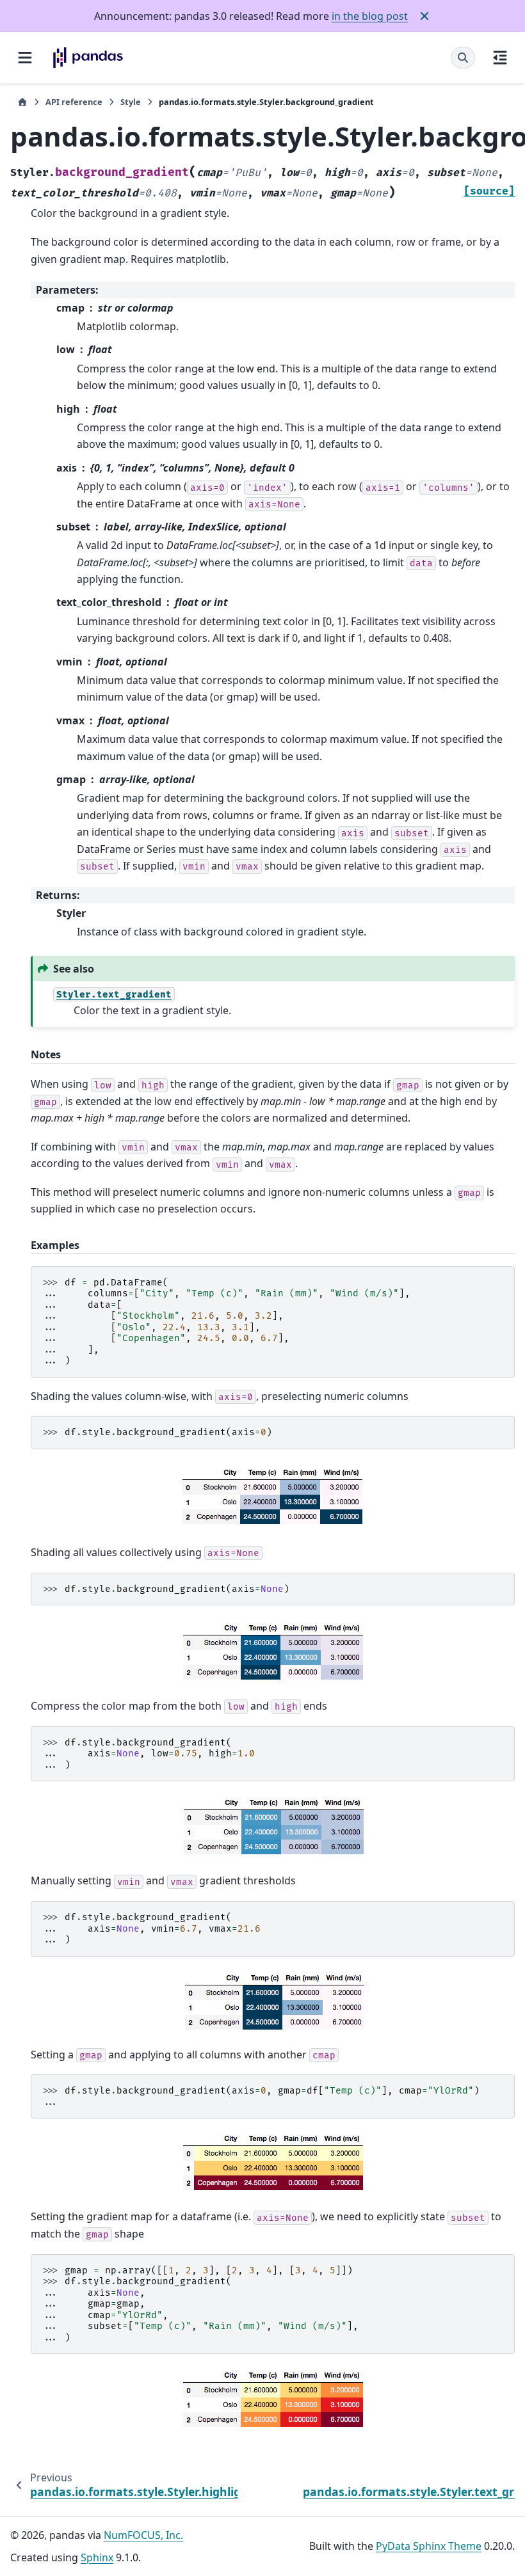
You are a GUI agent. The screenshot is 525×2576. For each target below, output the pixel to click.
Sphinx (97, 2557)
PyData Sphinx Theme (429, 2546)
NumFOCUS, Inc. (143, 2535)
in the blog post (370, 16)
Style (131, 102)
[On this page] (500, 58)
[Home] (22, 102)
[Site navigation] (25, 58)
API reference (74, 102)
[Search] (463, 58)
